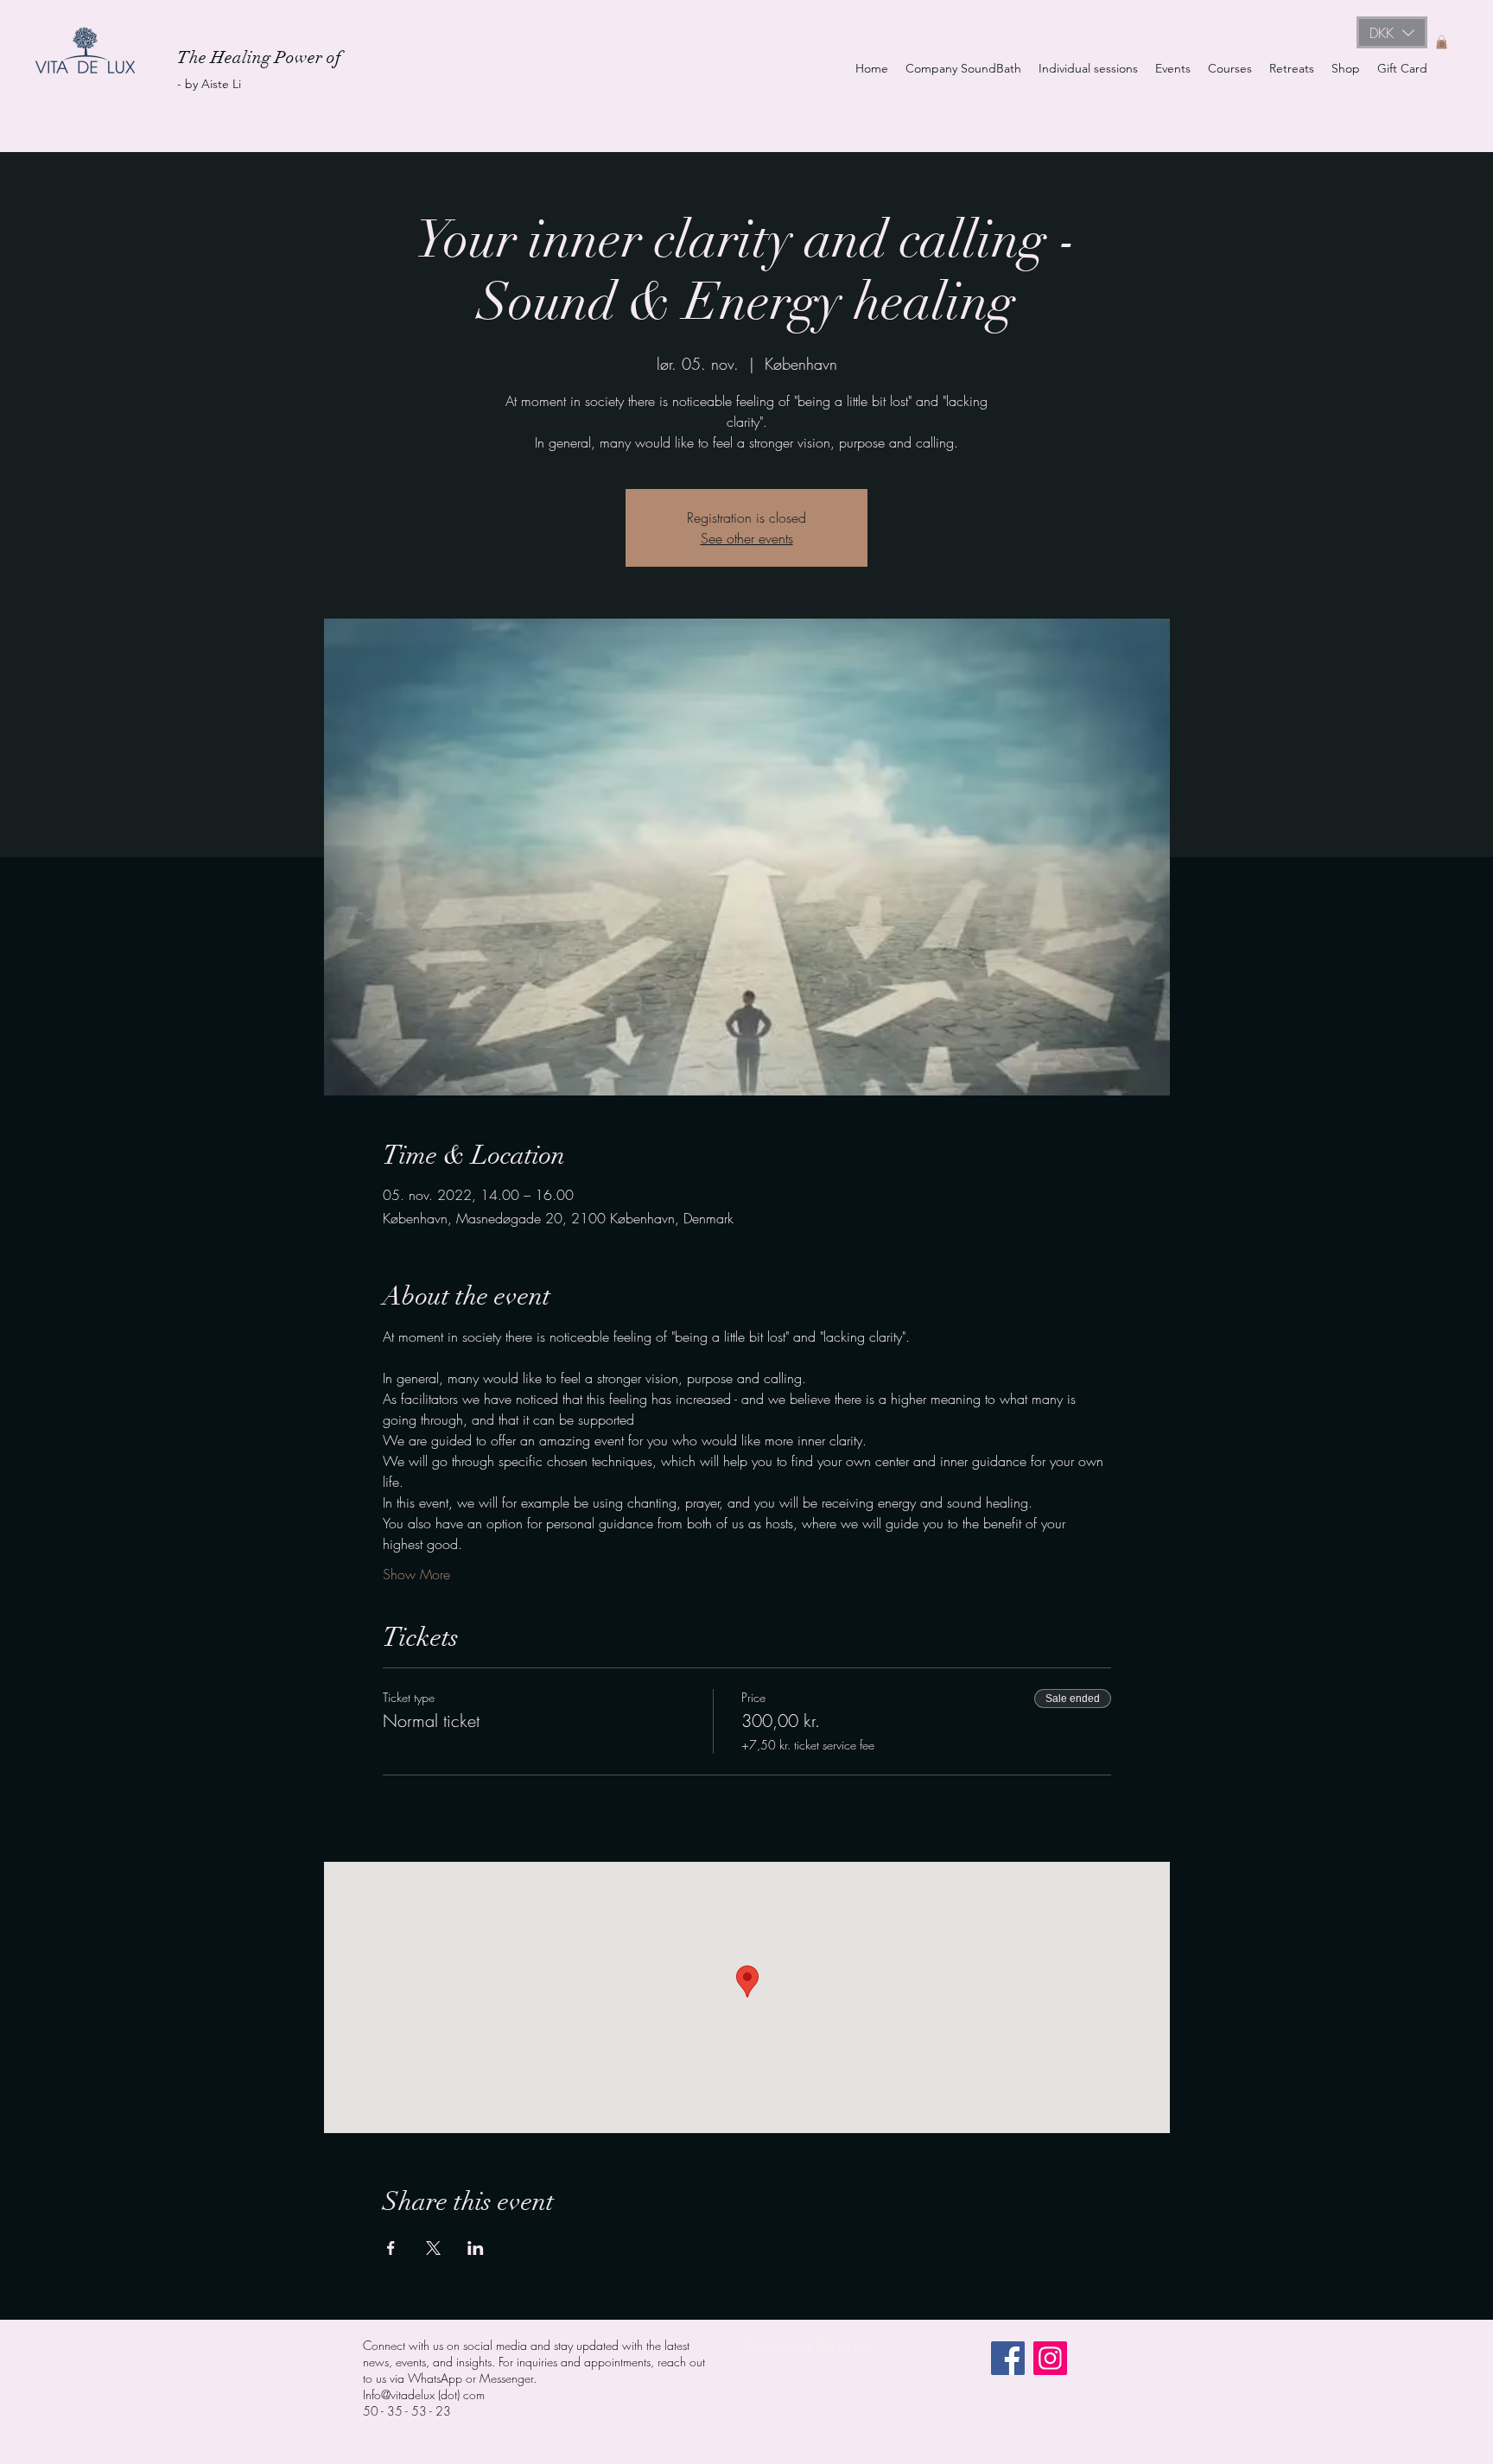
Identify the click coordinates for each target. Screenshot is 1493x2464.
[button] (1392, 32)
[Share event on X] (433, 2248)
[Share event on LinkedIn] (476, 2248)
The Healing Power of (261, 57)
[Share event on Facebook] (391, 2248)
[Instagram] (1050, 2358)
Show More (416, 1574)
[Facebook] (1008, 2358)
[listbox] (1392, 32)
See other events (747, 538)
